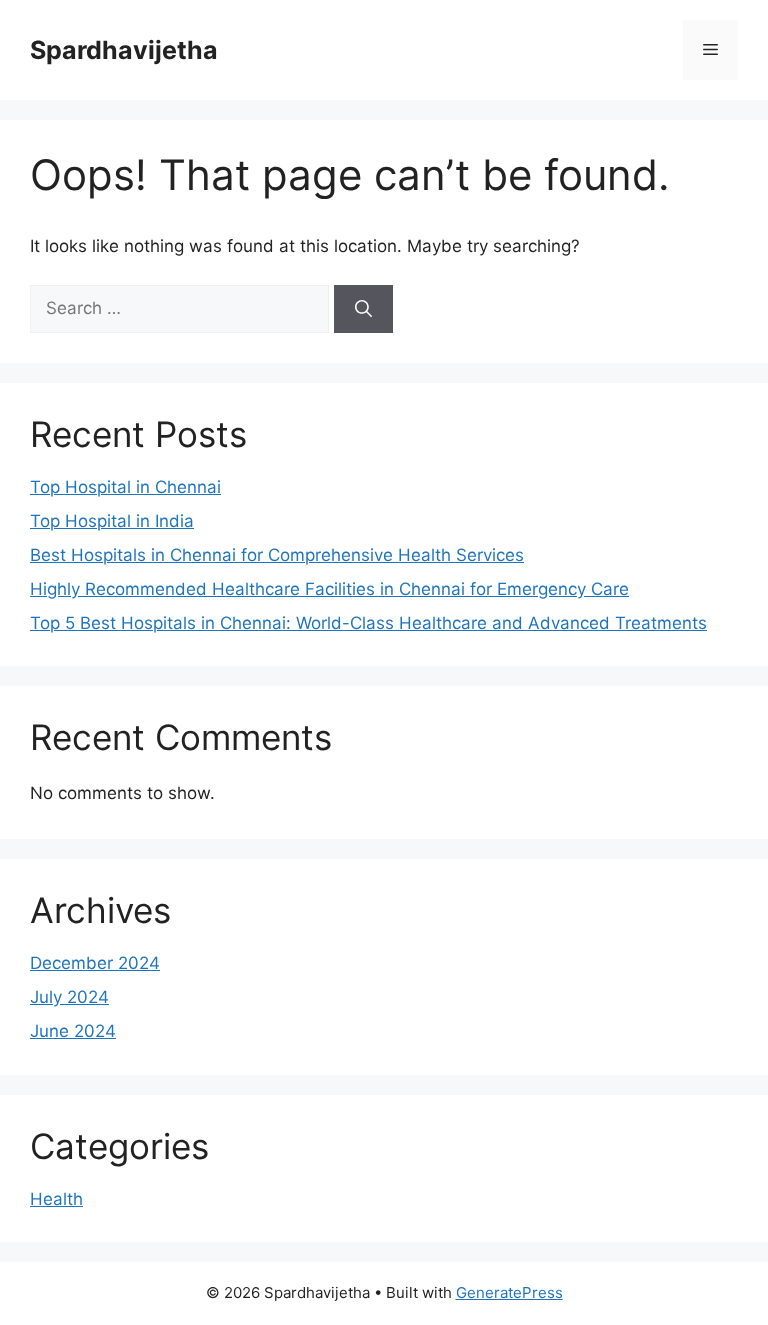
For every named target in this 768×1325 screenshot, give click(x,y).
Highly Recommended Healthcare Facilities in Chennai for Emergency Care (329, 589)
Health (56, 1199)
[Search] (363, 309)
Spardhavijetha (124, 50)
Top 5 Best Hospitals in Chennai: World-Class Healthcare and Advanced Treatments (368, 623)
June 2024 (73, 1031)
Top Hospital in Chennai (125, 487)
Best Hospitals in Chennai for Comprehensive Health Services (277, 555)
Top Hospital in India (112, 521)
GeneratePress (509, 1292)
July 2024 (69, 997)
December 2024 (95, 963)
